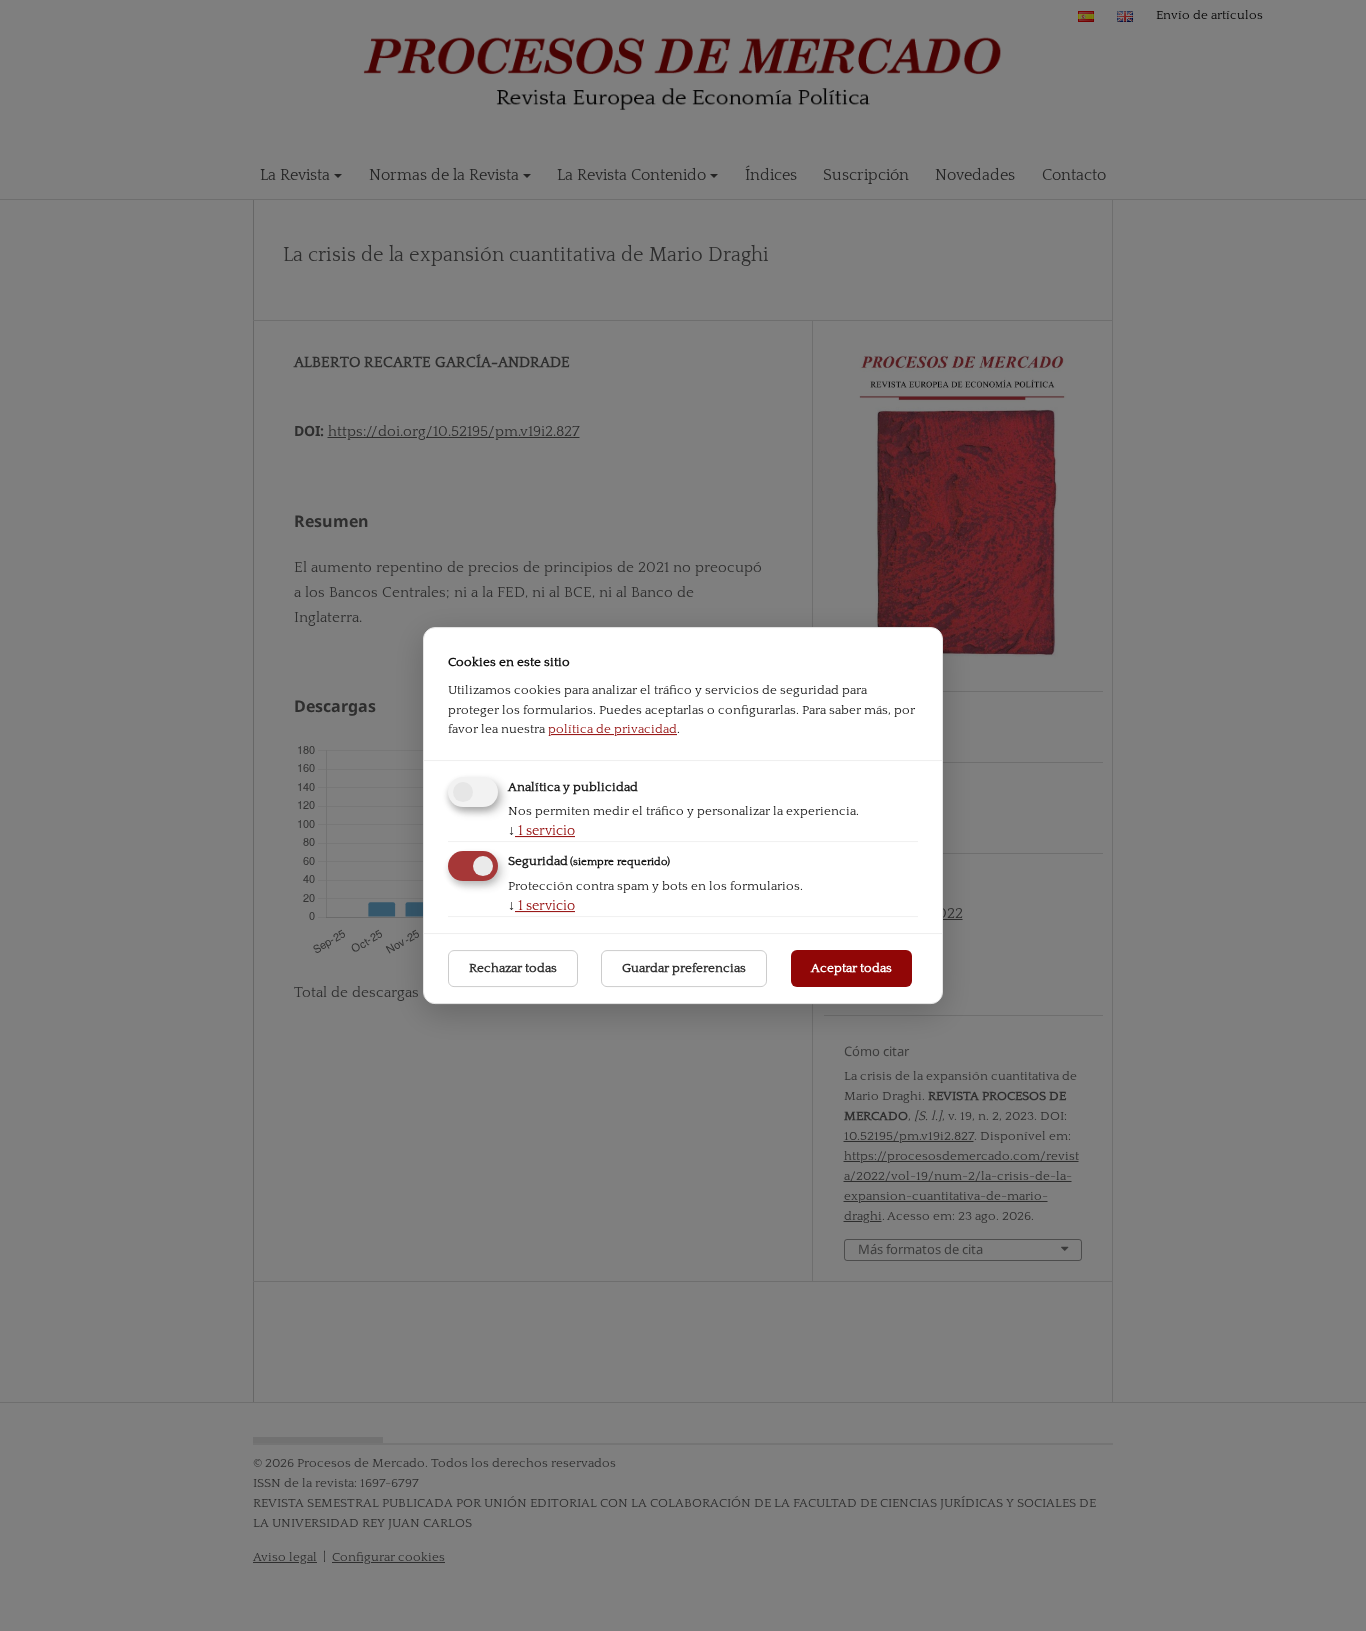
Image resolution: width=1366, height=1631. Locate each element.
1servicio (541, 831)
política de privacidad (612, 729)
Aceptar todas (851, 968)
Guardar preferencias (684, 968)
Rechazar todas (513, 968)
